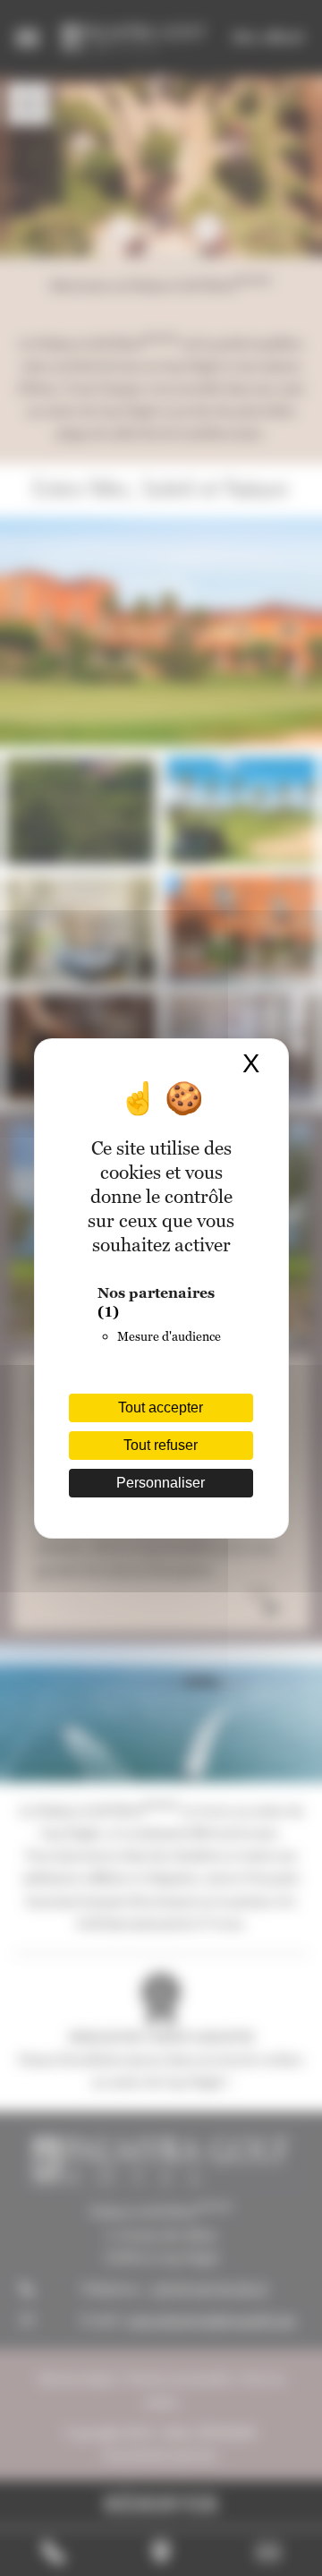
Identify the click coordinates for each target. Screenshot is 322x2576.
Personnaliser (161, 1483)
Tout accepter (161, 1407)
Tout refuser (161, 1445)
